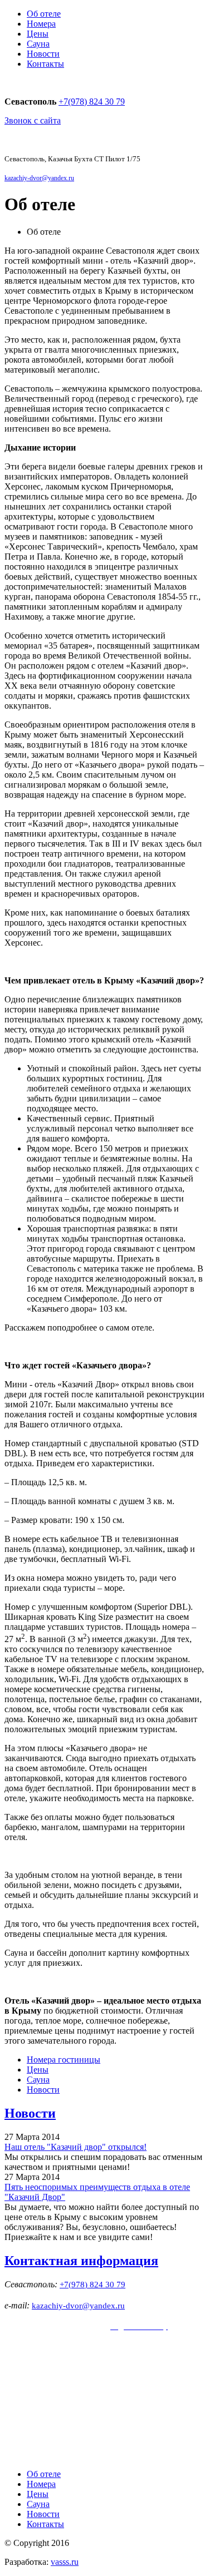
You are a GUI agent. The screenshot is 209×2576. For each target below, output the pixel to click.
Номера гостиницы (64, 2060)
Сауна (38, 44)
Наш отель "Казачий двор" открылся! (76, 2147)
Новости (43, 54)
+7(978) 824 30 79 (92, 102)
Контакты (45, 64)
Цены (38, 34)
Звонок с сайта (33, 120)
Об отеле (44, 14)
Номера (41, 24)
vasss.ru (65, 2562)
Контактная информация (81, 2261)
